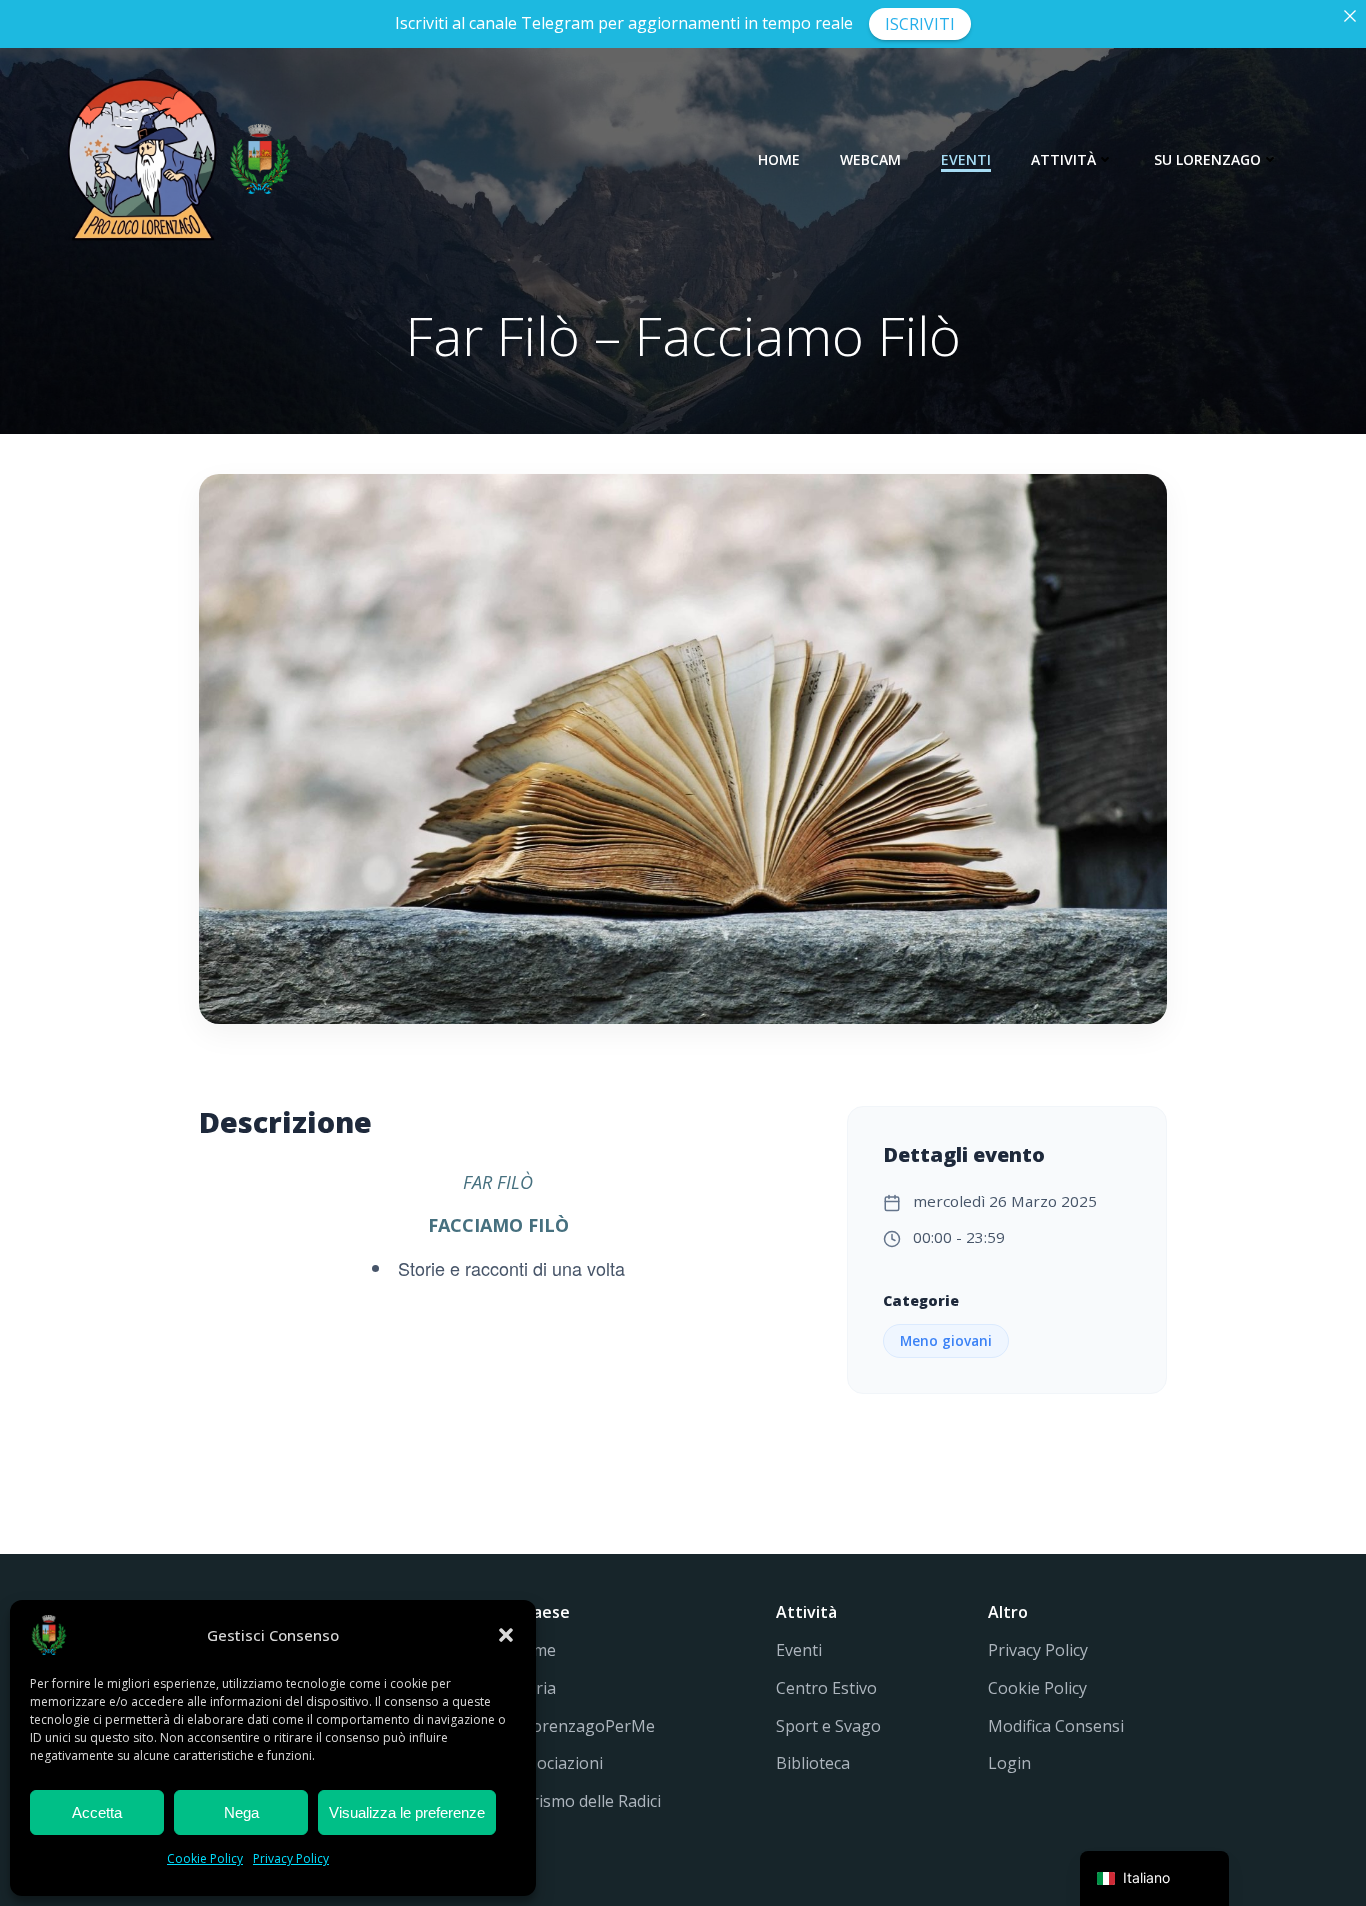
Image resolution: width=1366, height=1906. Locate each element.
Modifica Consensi (1056, 1726)
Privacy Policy (291, 1858)
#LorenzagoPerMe (583, 1726)
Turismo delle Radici (586, 1801)
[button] (506, 1635)
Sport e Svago (828, 1726)
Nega (241, 1812)
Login (1009, 1763)
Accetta (97, 1812)
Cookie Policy (205, 1858)
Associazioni (557, 1763)
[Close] (1350, 16)
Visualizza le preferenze (407, 1812)
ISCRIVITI (920, 24)
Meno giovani (946, 1340)
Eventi (966, 159)
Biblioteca (813, 1763)
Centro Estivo (826, 1688)
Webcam (870, 159)
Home (779, 159)
